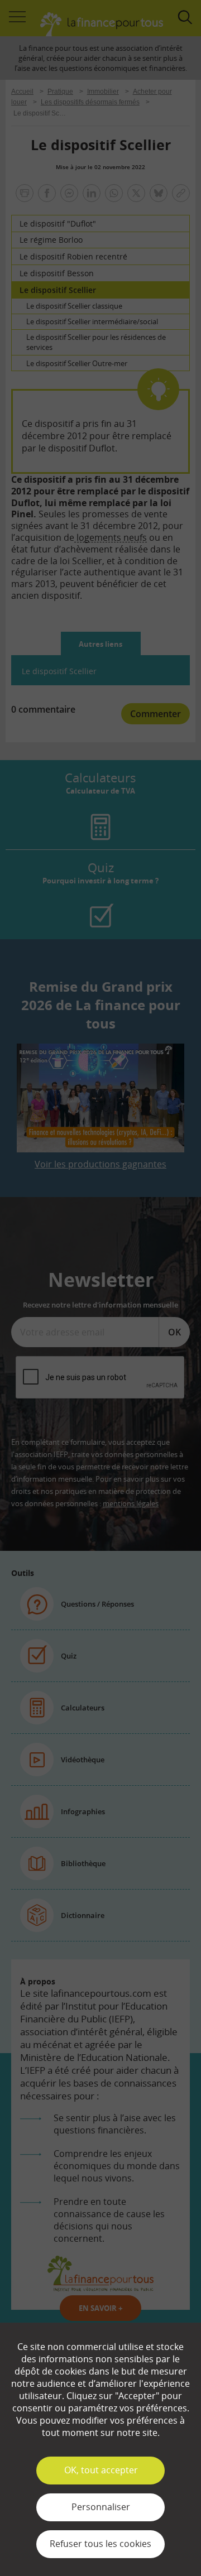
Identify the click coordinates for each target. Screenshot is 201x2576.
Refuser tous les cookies (100, 2544)
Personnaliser (101, 2507)
